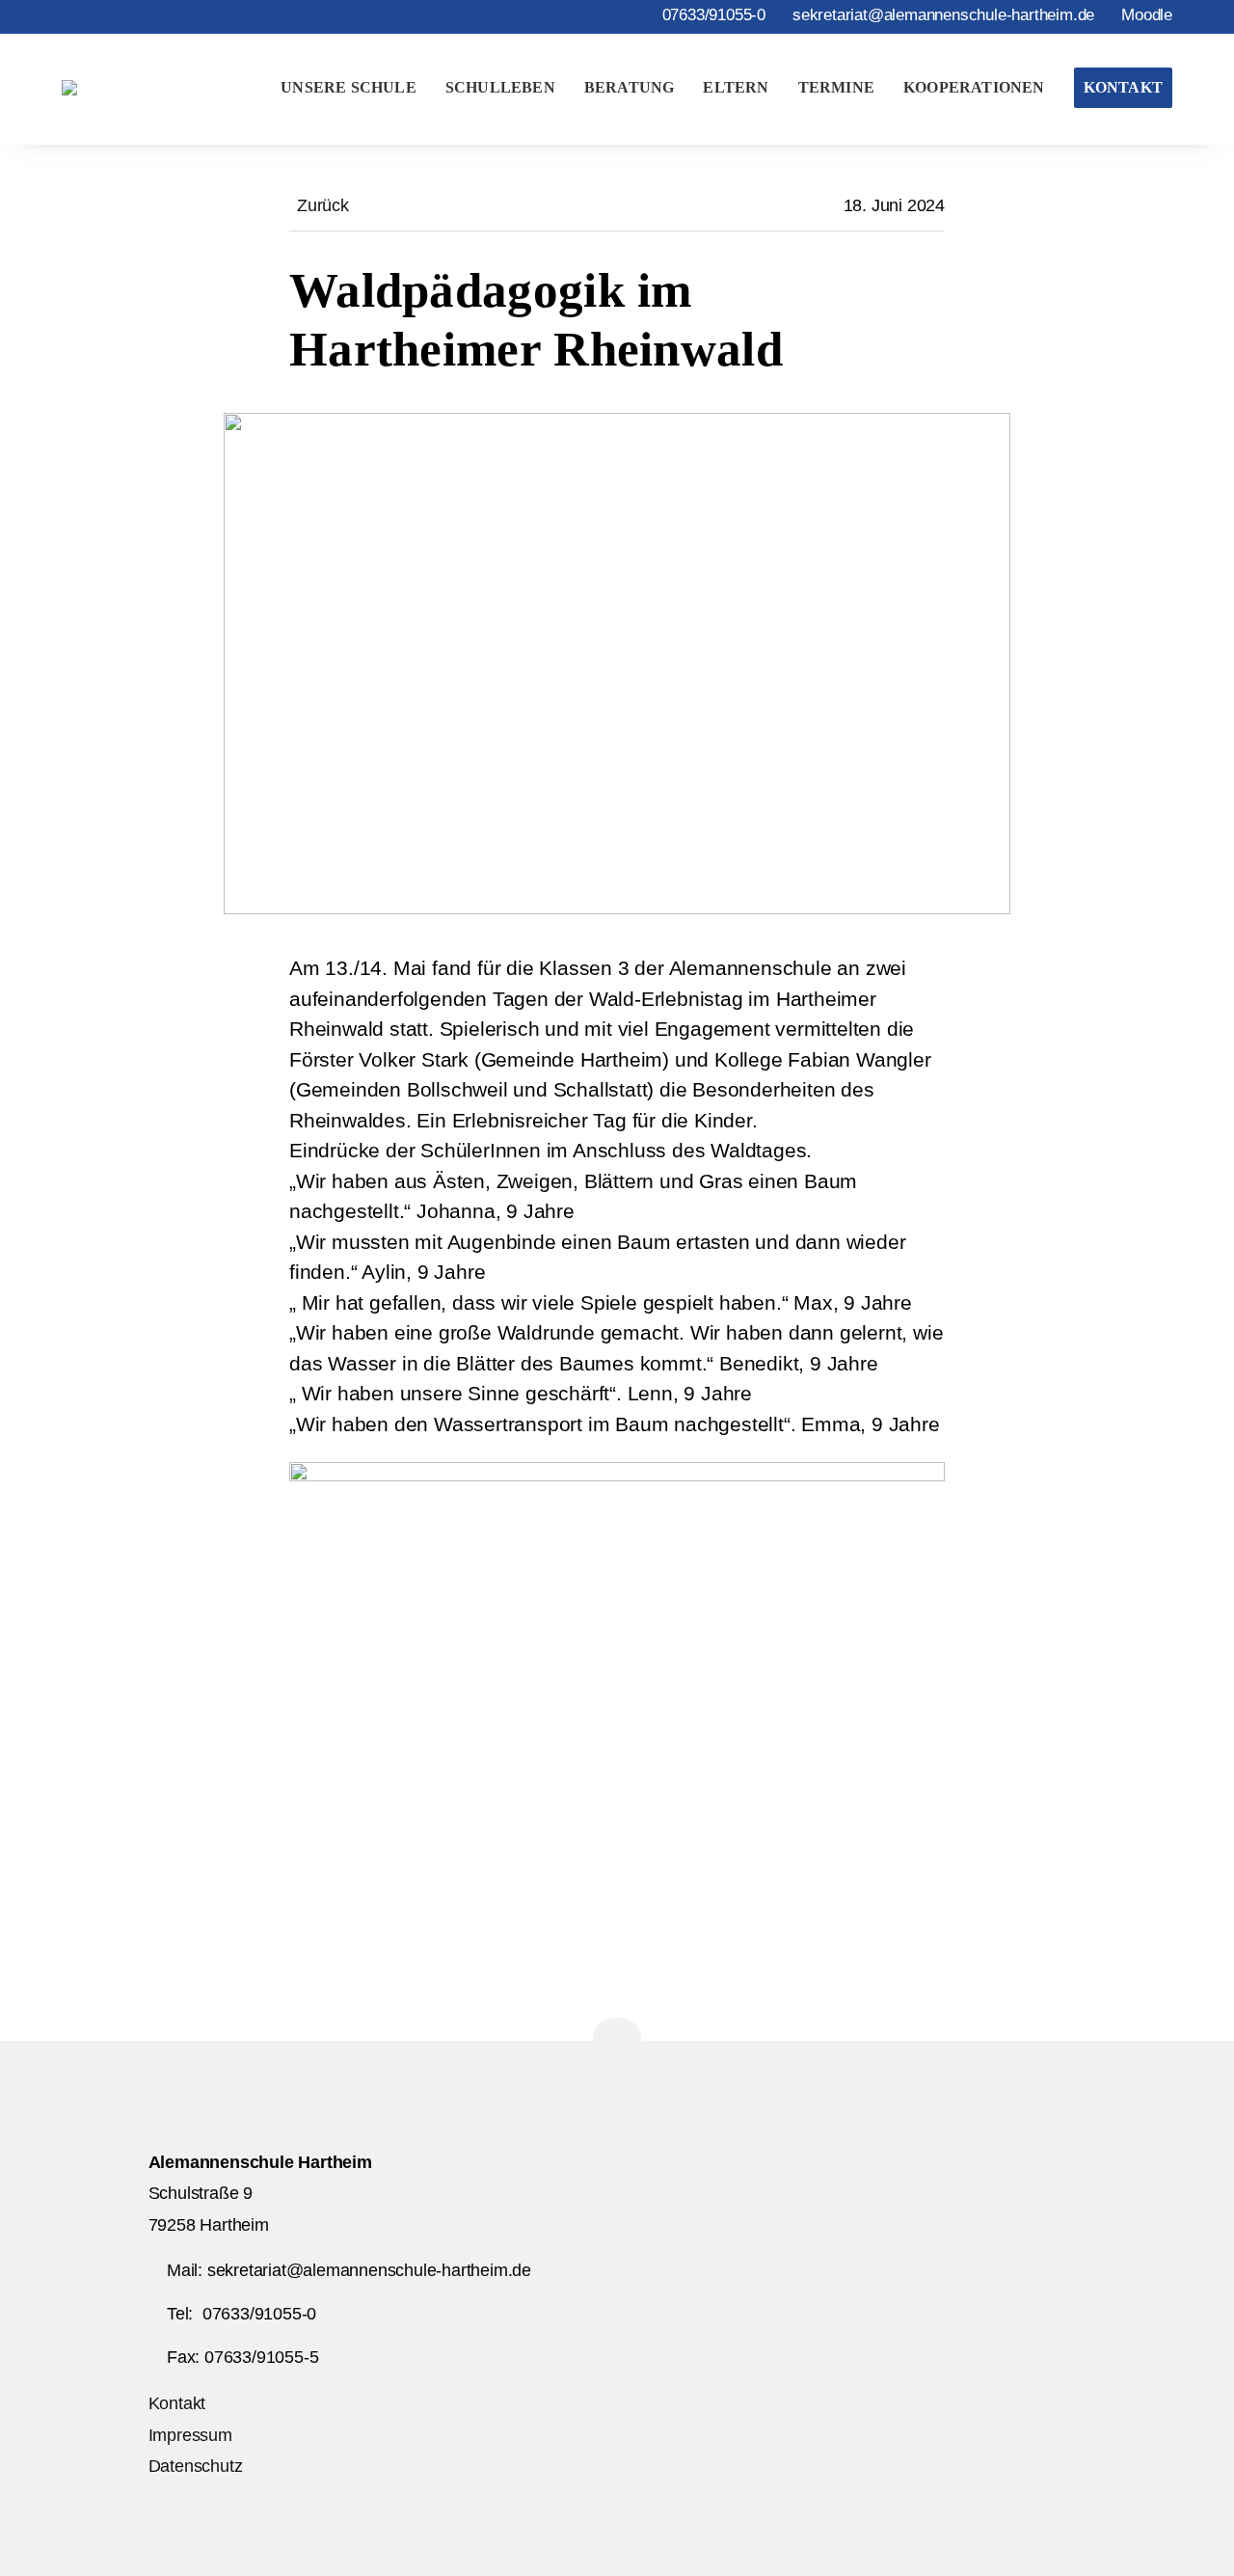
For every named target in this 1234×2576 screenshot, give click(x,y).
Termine (836, 87)
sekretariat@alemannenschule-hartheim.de (943, 15)
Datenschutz (196, 2466)
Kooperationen (974, 87)
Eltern (736, 87)
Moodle (1147, 15)
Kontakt (1123, 87)
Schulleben (500, 87)
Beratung (630, 87)
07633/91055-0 (714, 15)
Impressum (190, 2435)
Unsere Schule (349, 87)
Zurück (323, 205)
